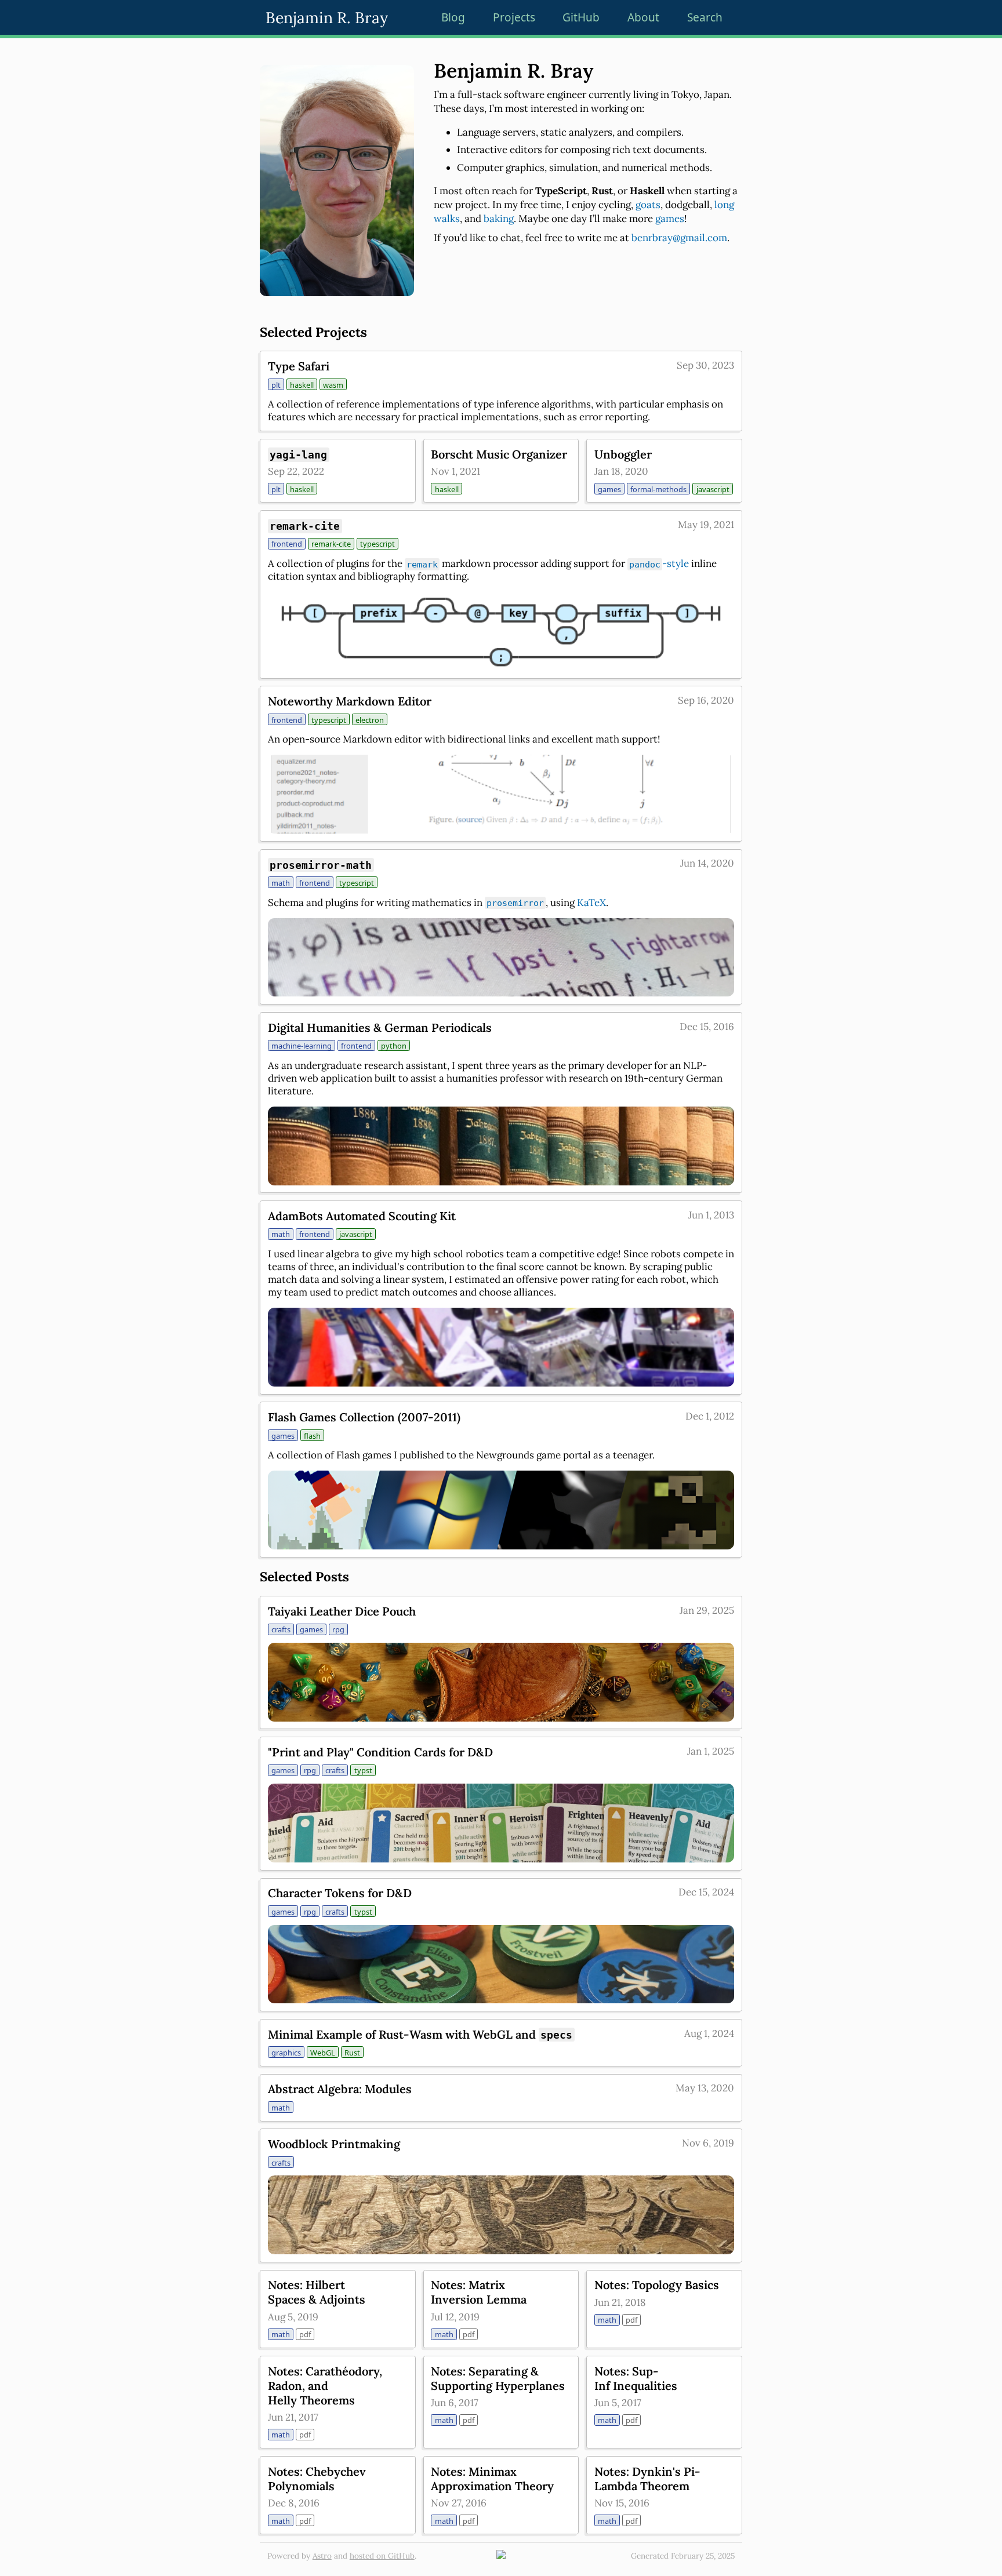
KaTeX (591, 903)
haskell (302, 385)
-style (659, 563)
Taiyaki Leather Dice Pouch (342, 1611)
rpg (338, 1629)
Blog (453, 17)
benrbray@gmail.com (679, 238)
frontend (287, 544)
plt (276, 385)
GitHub (581, 17)
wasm (333, 385)
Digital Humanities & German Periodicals (380, 1027)
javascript (713, 489)
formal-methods (658, 489)
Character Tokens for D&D (340, 1893)
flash (312, 1436)
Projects (514, 17)
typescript (377, 544)
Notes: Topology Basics (657, 2285)
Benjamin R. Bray (327, 17)
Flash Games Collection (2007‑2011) (364, 1417)
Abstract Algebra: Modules (340, 2089)
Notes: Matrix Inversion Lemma (479, 2292)
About (643, 17)
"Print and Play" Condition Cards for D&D (380, 1752)
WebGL (323, 2053)
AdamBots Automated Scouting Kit (362, 1216)
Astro (322, 2556)
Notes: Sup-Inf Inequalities (636, 2378)
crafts (281, 1629)
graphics (286, 2053)
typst (363, 1770)
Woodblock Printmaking (334, 2144)
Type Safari (299, 366)
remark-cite (331, 544)
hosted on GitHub (382, 2556)
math (281, 883)
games (670, 219)
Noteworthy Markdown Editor (350, 701)
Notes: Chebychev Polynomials (317, 2479)
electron (370, 720)
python (394, 1046)
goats (648, 205)
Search (705, 17)
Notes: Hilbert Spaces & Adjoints (317, 2292)
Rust (352, 2053)
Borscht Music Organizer (499, 454)
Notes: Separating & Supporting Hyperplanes (498, 2378)
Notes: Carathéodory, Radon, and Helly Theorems (325, 2386)
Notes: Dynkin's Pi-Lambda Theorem (647, 2479)
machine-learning (302, 1046)
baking (499, 219)
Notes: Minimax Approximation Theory (492, 2479)
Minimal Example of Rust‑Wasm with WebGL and (420, 2034)
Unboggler (623, 454)
